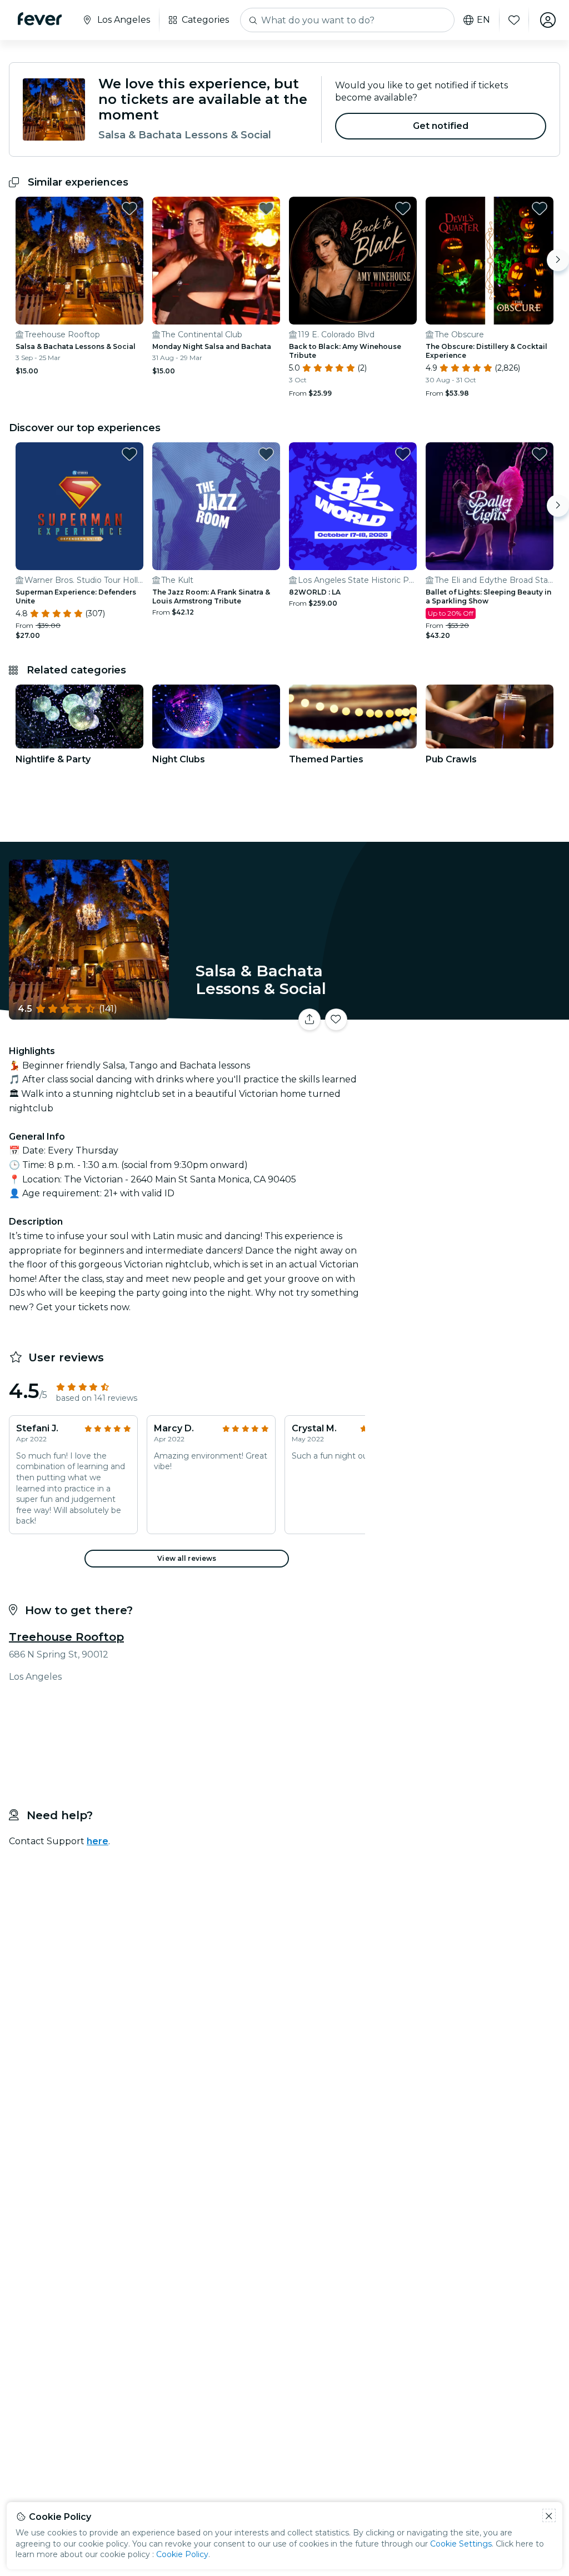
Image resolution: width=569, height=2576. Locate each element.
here (98, 1841)
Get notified (441, 126)
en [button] (483, 20)
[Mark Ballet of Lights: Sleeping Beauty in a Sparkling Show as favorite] (540, 454)
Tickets (469, 1012)
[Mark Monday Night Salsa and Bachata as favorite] (266, 208)
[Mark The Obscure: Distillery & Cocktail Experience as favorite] (540, 208)
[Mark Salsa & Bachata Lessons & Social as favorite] (129, 208)
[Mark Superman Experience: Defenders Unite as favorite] (129, 454)
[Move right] (558, 260)
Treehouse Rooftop (66, 1637)
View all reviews (187, 1558)
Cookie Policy (182, 2554)
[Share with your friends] (310, 1020)
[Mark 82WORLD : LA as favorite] (403, 454)
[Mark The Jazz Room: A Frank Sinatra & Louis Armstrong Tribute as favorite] (266, 454)
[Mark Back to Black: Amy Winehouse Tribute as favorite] (403, 208)
